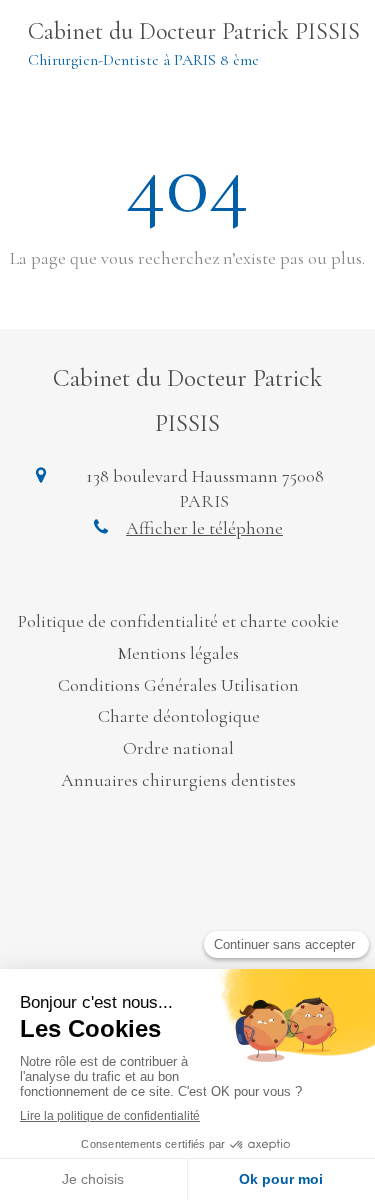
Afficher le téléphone (204, 528)
